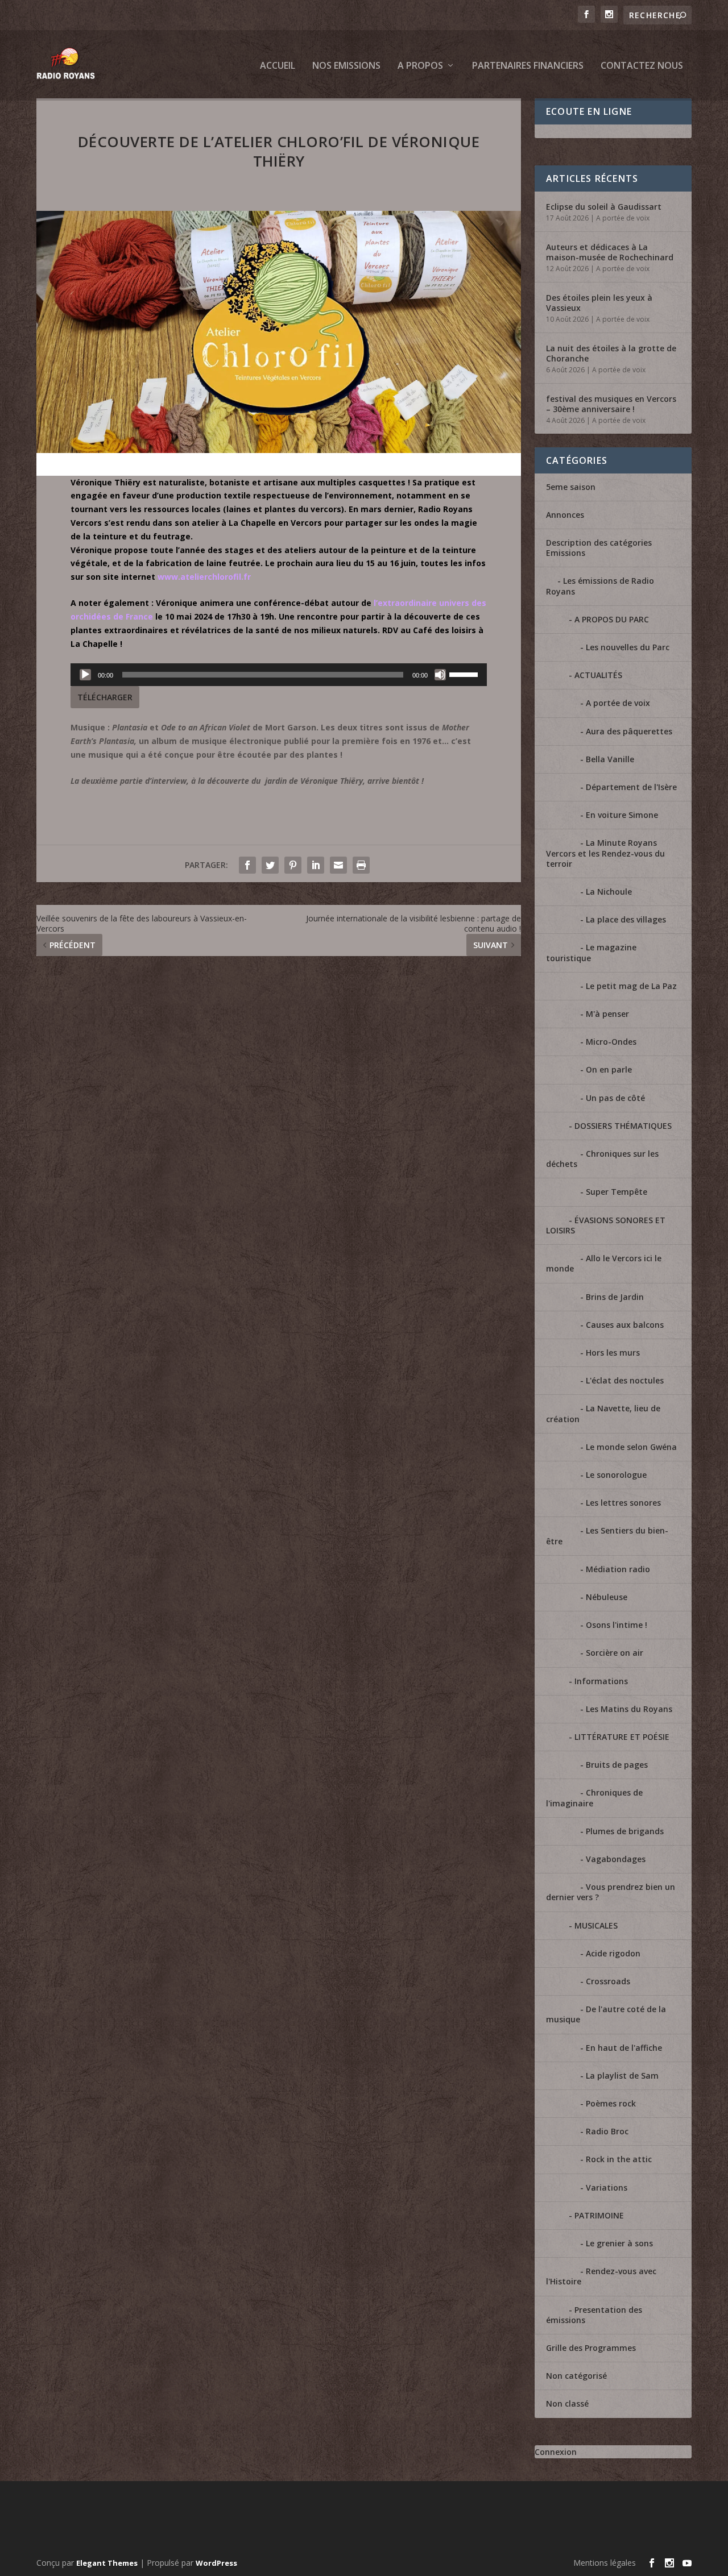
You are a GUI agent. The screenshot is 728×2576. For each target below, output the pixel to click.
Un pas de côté (615, 1098)
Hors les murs (613, 1353)
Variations (607, 2187)
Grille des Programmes (591, 2348)
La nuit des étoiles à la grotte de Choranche (611, 353)
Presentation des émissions (594, 2315)
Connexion (556, 2452)
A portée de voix (623, 218)
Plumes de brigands (625, 1831)
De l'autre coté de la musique (606, 2014)
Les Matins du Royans (629, 1709)
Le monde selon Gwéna (631, 1447)
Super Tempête (617, 1192)
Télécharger (105, 697)
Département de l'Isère (631, 787)
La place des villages (626, 919)
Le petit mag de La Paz (631, 986)
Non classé (567, 2403)
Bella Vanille (610, 759)
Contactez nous (642, 66)
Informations (601, 1681)
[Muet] (440, 675)
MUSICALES (596, 1925)
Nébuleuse (607, 1597)
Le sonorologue (616, 1475)
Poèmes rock (611, 2103)
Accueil (278, 66)
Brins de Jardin (615, 1297)
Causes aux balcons (625, 1325)
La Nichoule (609, 892)
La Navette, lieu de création (603, 1413)
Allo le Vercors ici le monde (604, 1263)
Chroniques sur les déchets (602, 1159)
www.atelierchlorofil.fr (204, 577)
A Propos (420, 66)
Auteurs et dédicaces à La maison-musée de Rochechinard (610, 252)
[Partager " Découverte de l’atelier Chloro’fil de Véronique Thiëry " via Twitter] (270, 865)
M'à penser (607, 1014)
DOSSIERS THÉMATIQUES (623, 1126)
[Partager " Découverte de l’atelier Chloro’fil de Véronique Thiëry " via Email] (338, 865)
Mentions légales (605, 2563)
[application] (279, 675)
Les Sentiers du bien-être (607, 1536)
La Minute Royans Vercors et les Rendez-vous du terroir (605, 853)
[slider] (465, 674)
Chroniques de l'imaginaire (594, 1798)
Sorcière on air (615, 1653)
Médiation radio (618, 1569)
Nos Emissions (346, 66)
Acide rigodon (613, 1953)
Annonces (565, 515)
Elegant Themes (107, 2563)
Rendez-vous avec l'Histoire (601, 2276)
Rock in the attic (619, 2159)
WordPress (216, 2563)
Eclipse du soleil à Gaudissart (604, 207)
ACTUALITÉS (598, 675)
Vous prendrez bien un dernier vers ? (611, 1892)
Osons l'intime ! (617, 1625)
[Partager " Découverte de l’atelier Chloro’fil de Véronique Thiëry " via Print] (361, 865)
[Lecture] (85, 675)
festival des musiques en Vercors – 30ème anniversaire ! (611, 404)
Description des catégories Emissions (599, 548)
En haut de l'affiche (624, 2048)
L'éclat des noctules (625, 1380)
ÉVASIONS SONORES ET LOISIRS (606, 1225)
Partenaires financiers (528, 66)
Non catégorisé (576, 2376)
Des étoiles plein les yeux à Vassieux (599, 303)
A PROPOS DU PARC (612, 619)
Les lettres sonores (623, 1503)
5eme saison (571, 487)
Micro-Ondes (611, 1042)
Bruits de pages (617, 1765)
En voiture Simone (622, 815)
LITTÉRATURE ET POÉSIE (622, 1737)
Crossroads (608, 1981)
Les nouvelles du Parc (628, 647)
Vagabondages (616, 1859)
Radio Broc (607, 2131)
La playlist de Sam (622, 2076)
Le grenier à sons (619, 2243)
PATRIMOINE (599, 2215)
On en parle (609, 1069)
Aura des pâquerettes (629, 731)
